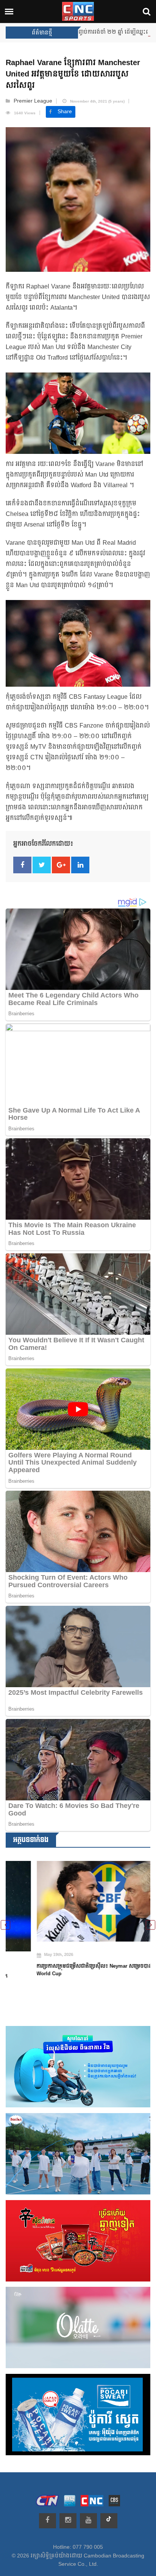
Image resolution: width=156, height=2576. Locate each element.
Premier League (33, 101)
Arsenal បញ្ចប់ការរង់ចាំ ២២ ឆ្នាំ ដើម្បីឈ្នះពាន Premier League (80, 32)
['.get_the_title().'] (78, 1901)
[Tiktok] (109, 2521)
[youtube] (88, 2521)
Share (65, 112)
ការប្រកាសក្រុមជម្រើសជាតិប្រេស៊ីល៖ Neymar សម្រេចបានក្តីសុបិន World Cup (71, 1970)
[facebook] (48, 2521)
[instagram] (68, 2521)
